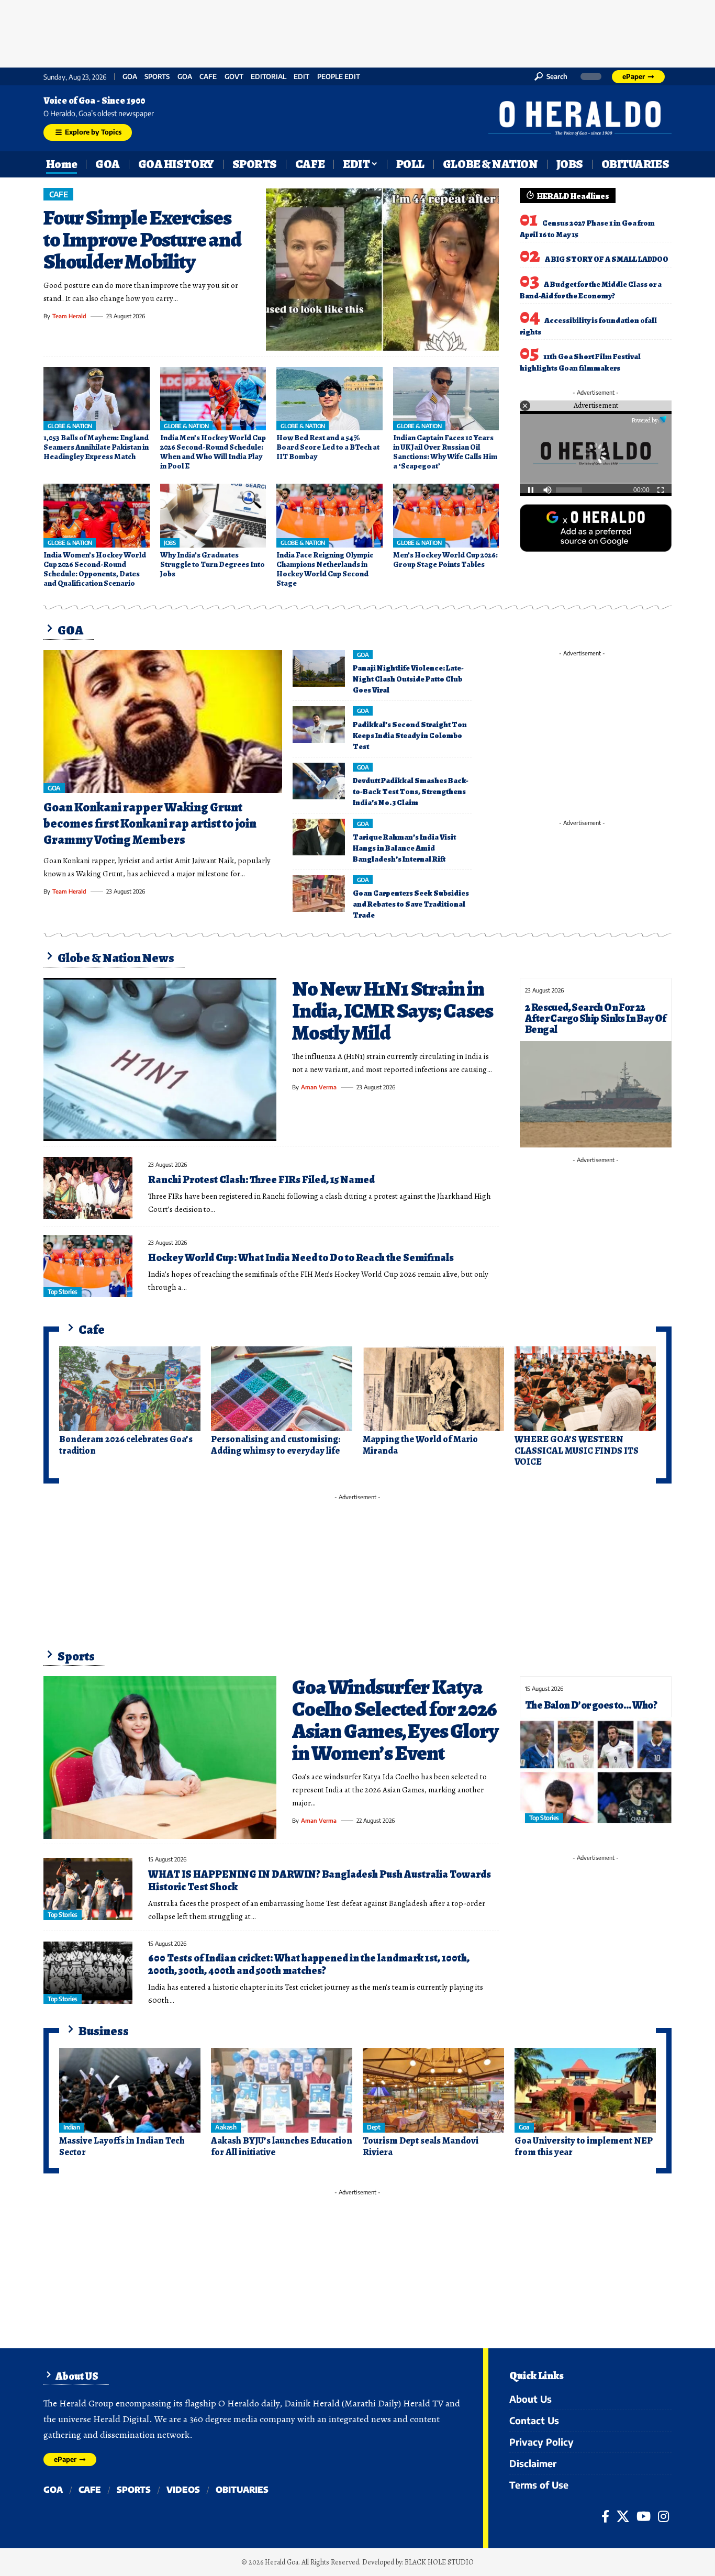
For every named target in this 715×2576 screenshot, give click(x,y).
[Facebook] (605, 2516)
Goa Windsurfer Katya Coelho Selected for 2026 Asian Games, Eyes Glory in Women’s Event (395, 1720)
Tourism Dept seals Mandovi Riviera (421, 2146)
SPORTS (157, 77)
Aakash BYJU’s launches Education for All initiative (282, 2146)
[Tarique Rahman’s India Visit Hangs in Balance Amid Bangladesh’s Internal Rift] (319, 837)
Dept (373, 2127)
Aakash (226, 2127)
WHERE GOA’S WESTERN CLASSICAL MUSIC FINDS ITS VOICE (577, 1450)
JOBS (170, 543)
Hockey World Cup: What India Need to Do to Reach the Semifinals (301, 1258)
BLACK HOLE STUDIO (439, 2562)
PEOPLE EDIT (339, 77)
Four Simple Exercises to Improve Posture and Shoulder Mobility (142, 239)
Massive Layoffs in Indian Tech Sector (122, 2146)
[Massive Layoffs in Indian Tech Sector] (130, 2090)
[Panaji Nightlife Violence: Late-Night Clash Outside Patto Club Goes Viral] (319, 668)
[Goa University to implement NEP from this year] (585, 2090)
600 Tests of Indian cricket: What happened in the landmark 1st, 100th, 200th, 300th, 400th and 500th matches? (309, 1964)
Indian (71, 2127)
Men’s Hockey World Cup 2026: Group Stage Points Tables (445, 560)
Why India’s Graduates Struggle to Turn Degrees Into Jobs (213, 564)
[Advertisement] (357, 31)
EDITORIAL (269, 77)
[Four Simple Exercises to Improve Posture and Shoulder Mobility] (382, 270)
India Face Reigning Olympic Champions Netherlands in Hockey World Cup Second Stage (325, 569)
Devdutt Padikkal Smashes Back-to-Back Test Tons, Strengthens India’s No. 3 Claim (411, 791)
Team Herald (69, 316)
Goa (185, 77)
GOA (130, 77)
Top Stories (63, 1292)
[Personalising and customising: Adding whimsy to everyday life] (282, 1389)
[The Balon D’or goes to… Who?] (596, 1770)
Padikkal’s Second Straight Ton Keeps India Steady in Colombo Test (410, 735)
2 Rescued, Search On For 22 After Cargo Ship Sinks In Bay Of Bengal (596, 1018)
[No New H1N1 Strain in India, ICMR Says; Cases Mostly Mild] (160, 1060)
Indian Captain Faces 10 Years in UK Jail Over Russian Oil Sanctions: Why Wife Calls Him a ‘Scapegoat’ (445, 452)
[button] (551, 76)
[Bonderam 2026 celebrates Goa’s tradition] (130, 1389)
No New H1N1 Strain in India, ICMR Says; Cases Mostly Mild (392, 1011)
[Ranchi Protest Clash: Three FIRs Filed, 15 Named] (88, 1188)
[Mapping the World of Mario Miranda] (433, 1389)
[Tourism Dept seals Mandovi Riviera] (433, 2090)
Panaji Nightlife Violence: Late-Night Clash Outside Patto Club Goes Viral (408, 679)
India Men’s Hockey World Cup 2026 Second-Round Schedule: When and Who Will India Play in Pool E (213, 452)
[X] (623, 2516)
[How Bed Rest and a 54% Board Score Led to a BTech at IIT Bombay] (329, 399)
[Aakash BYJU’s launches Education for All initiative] (282, 2090)
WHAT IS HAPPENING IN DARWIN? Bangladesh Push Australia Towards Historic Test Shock (320, 1881)
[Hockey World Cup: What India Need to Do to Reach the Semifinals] (88, 1266)
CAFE (208, 77)
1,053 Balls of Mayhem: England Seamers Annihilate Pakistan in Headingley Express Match (96, 447)
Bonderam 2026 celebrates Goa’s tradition (126, 1445)
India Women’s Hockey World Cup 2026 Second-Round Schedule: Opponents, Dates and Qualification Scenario (95, 569)
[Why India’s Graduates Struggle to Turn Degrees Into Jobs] (213, 516)
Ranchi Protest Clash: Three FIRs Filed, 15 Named (261, 1180)
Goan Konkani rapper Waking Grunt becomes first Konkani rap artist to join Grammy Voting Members (150, 823)
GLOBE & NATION (70, 426)
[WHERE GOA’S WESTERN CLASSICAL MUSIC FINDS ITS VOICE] (585, 1389)
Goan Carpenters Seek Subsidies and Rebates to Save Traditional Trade (411, 904)
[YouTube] (644, 2516)
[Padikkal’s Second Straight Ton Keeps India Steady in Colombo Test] (319, 724)
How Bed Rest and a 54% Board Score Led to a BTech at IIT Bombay (328, 447)
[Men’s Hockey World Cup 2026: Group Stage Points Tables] (446, 516)
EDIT (301, 77)
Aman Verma (319, 1087)
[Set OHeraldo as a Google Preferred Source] (596, 527)
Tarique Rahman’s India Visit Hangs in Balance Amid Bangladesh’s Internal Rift (404, 848)
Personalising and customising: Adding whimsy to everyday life (276, 1445)
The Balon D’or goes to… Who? (591, 1705)
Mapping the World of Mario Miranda (420, 1445)
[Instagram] (663, 2516)
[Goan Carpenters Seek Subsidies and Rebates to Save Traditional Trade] (319, 894)
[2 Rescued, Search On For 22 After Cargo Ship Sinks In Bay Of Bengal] (596, 1094)
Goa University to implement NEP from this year (584, 2146)
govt (234, 77)
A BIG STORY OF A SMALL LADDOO (607, 259)
